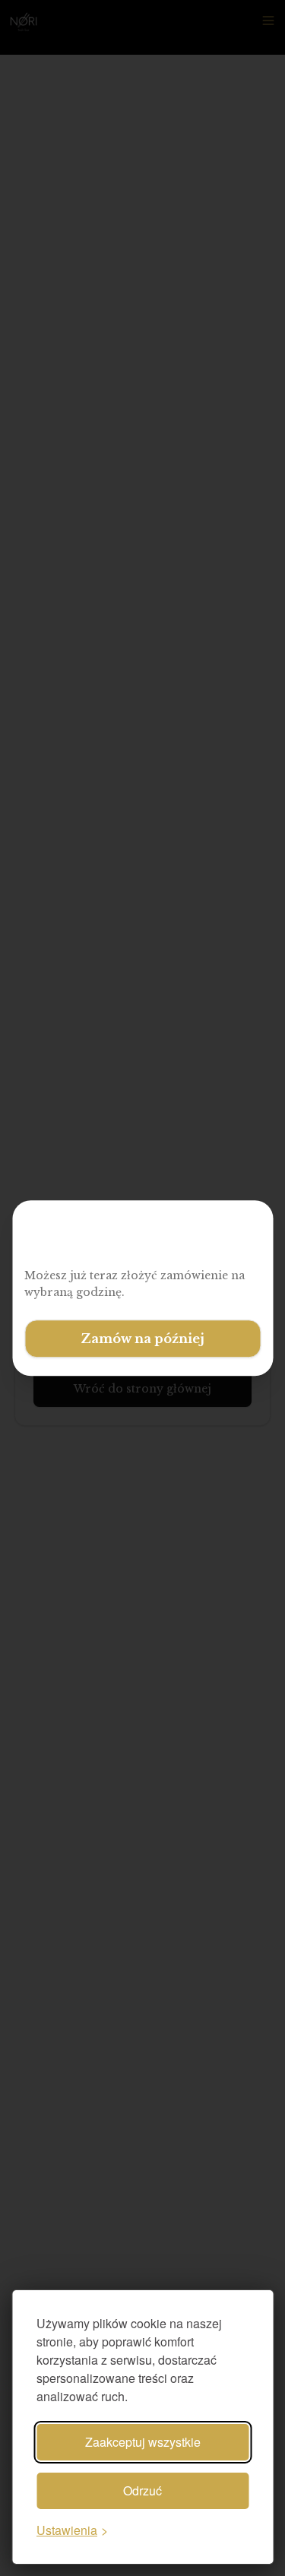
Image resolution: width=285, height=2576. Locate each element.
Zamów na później (142, 1339)
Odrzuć (142, 2490)
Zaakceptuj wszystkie (143, 2442)
